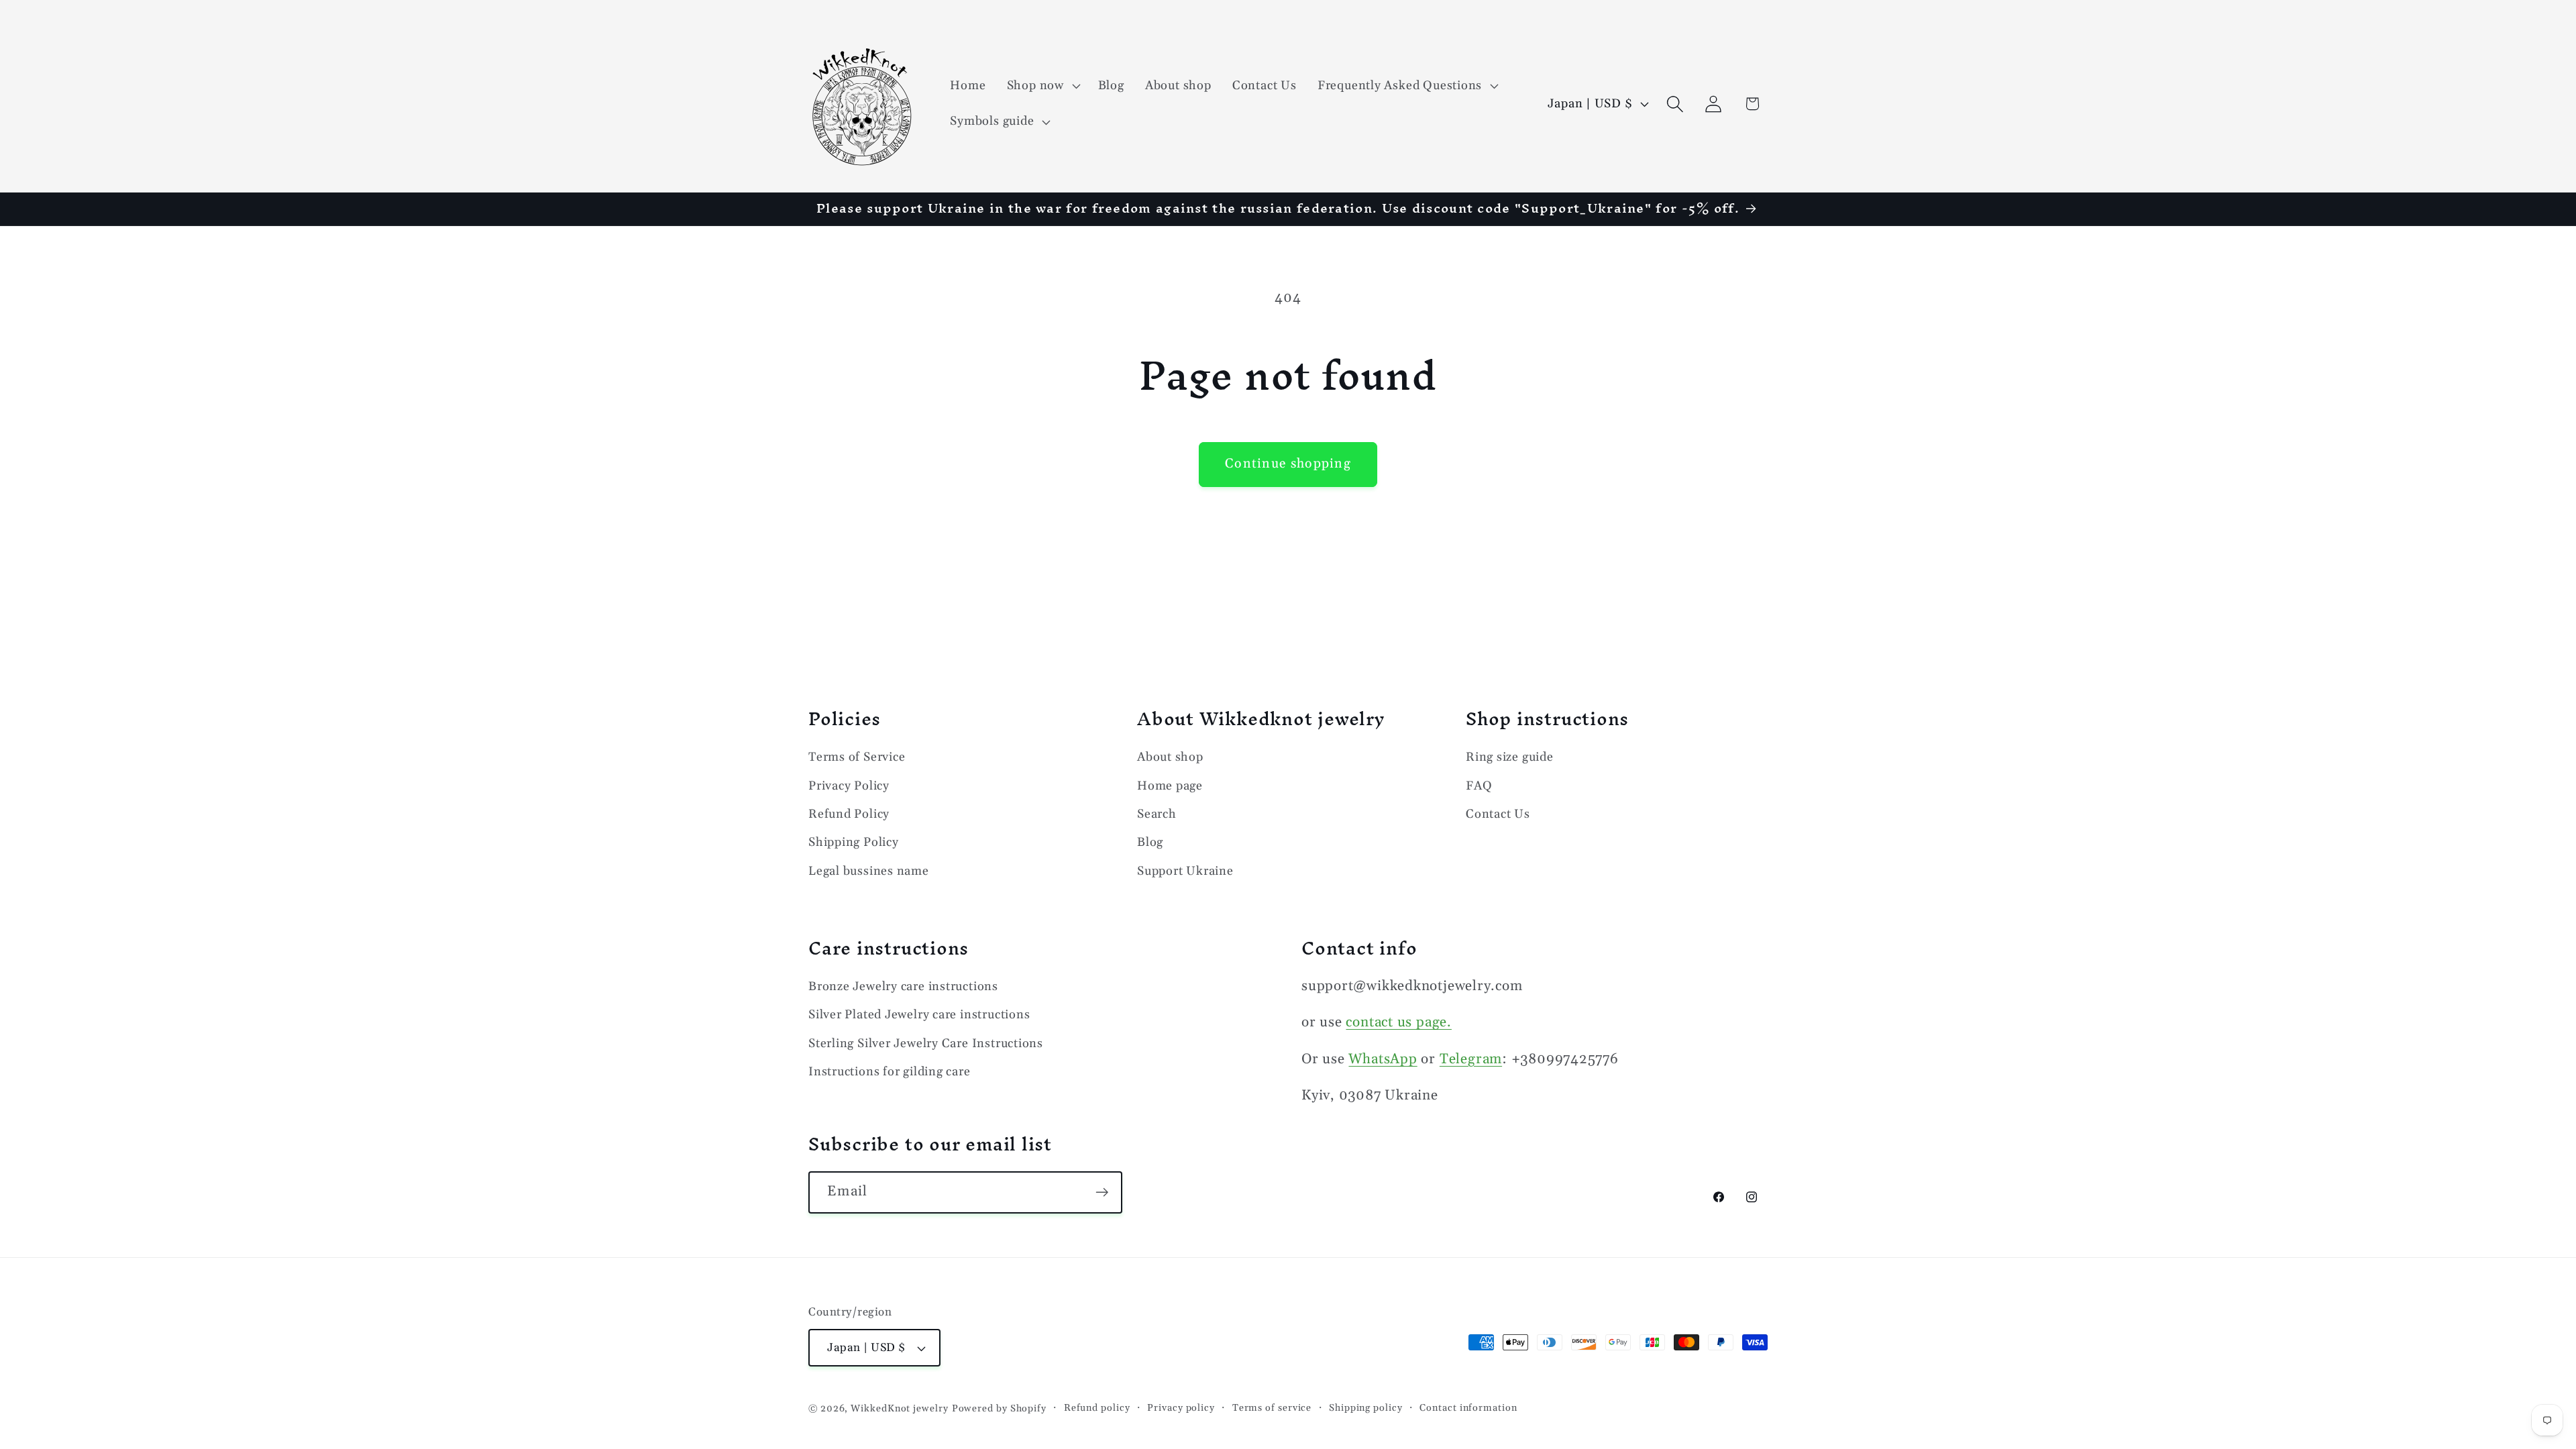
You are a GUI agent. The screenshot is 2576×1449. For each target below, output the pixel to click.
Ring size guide (1510, 757)
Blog (1150, 842)
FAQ (1479, 786)
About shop (1170, 757)
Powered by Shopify (999, 1409)
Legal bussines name (869, 871)
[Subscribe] (1102, 1192)
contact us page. (1398, 1022)
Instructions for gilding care (890, 1072)
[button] (1042, 86)
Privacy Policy (849, 786)
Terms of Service (857, 757)
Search (1157, 814)
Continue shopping (1288, 464)
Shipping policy (1366, 1408)
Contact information (1468, 1408)
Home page (1170, 786)
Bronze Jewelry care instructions (903, 986)
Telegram (1471, 1059)
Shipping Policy (854, 842)
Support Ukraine (1185, 871)
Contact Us (1498, 814)
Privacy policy (1181, 1408)
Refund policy (1097, 1408)
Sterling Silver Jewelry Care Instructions (926, 1043)
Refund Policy (849, 814)
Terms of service (1272, 1408)
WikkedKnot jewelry (899, 1409)
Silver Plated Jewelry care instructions (919, 1015)
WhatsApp (1383, 1059)
